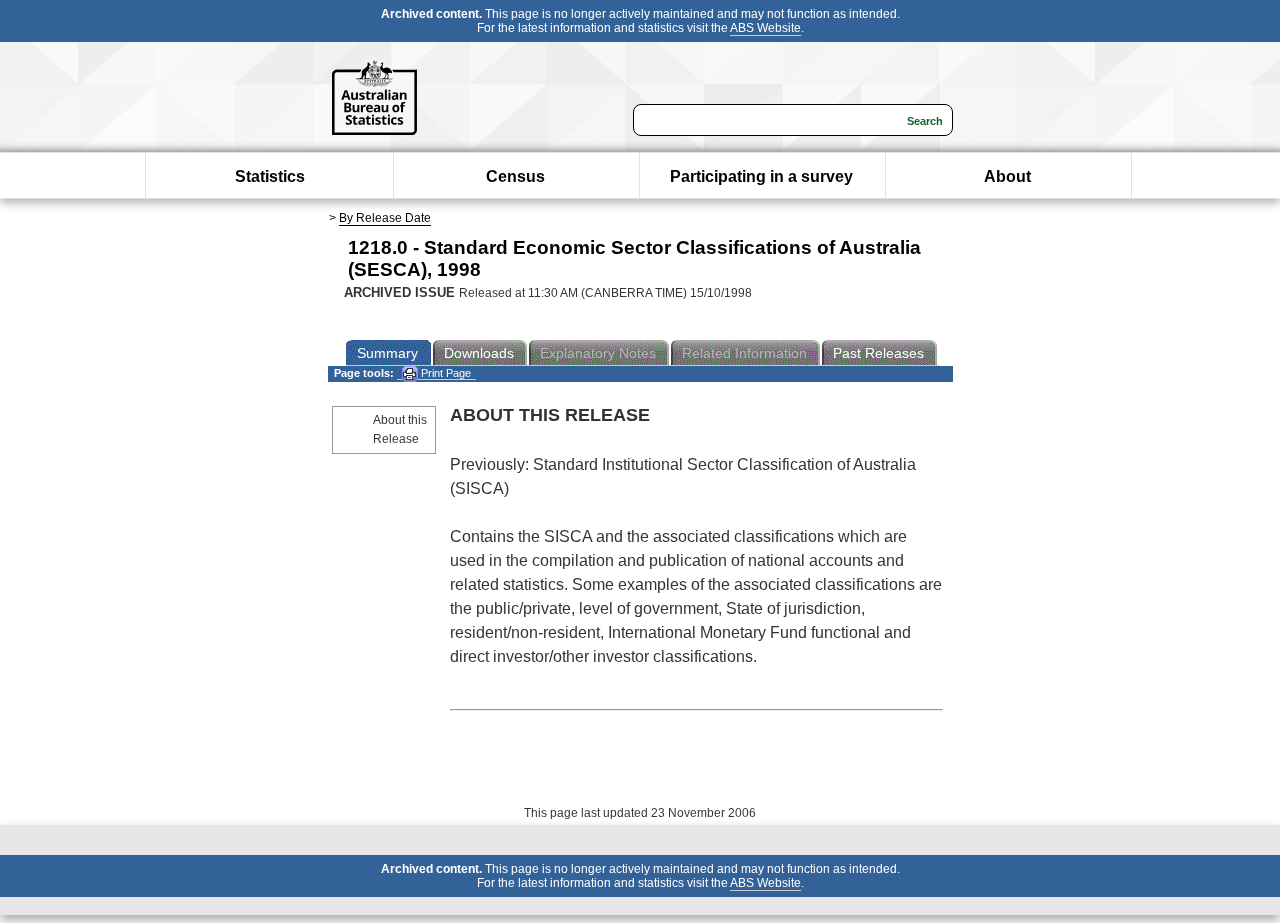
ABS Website (765, 28)
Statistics (270, 176)
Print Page (444, 373)
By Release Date (385, 218)
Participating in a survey (761, 176)
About (1007, 176)
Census (515, 176)
